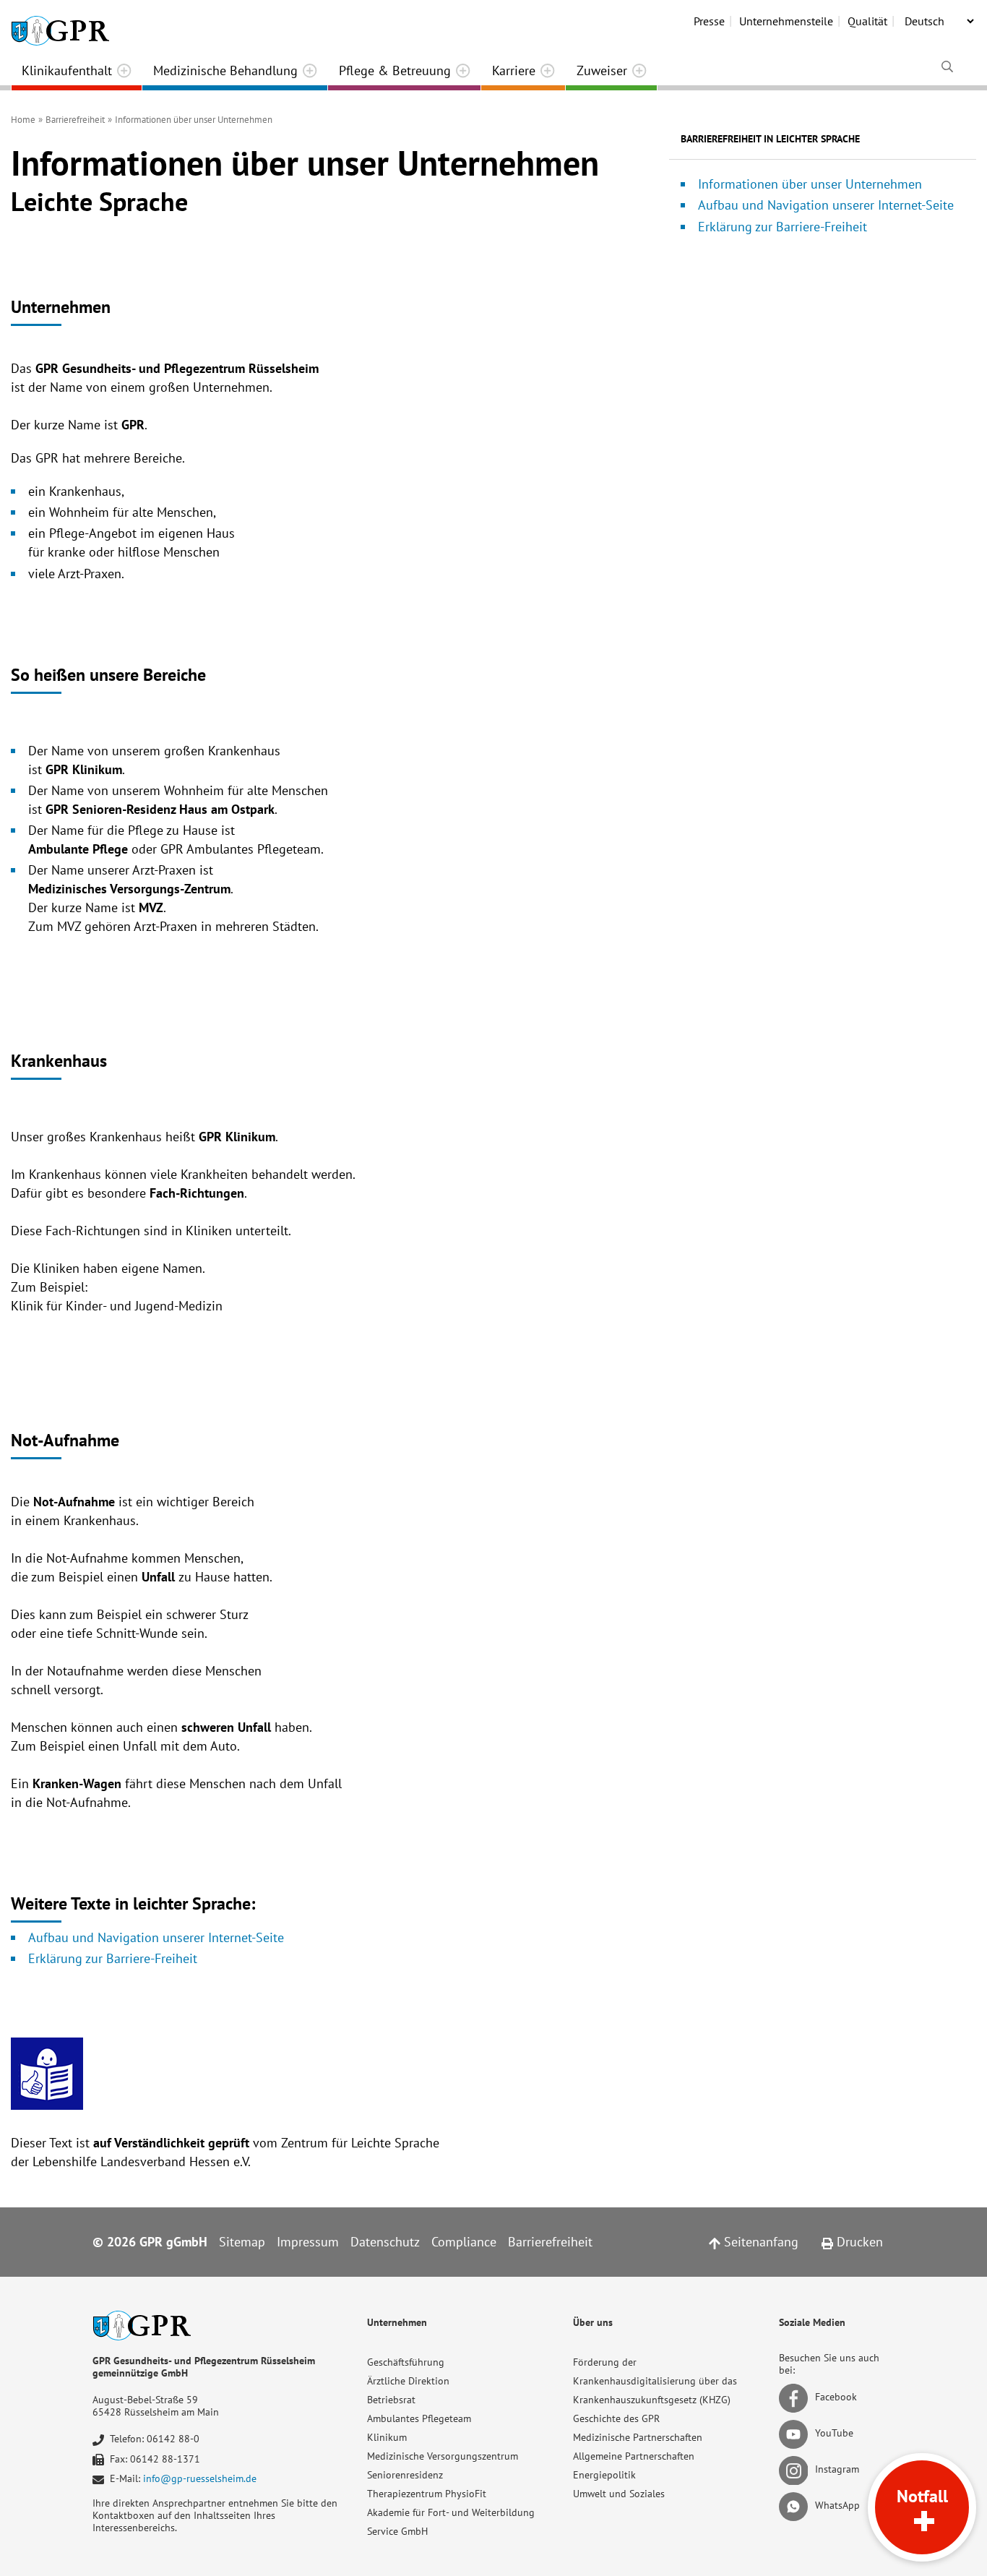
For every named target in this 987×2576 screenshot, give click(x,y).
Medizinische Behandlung (225, 70)
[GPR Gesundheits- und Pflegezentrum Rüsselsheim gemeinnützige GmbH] (60, 25)
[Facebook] (796, 2397)
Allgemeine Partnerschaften (634, 2456)
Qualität (867, 21)
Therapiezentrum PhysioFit (427, 2494)
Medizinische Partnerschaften (638, 2437)
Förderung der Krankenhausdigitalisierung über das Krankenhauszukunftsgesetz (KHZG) (655, 2381)
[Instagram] (796, 2470)
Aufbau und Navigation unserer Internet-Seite (156, 1937)
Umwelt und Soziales (619, 2494)
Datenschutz (385, 2242)
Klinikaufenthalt (67, 70)
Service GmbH (397, 2531)
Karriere (514, 70)
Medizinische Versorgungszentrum (443, 2456)
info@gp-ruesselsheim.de (200, 2478)
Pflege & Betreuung (395, 70)
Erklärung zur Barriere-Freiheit (113, 1958)
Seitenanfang (759, 2242)
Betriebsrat (391, 2400)
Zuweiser (602, 70)
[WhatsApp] (796, 2506)
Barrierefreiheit (550, 2242)
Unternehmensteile (786, 21)
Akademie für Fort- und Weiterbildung (451, 2512)
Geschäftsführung (406, 2362)
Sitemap (242, 2242)
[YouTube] (796, 2434)
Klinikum (387, 2437)
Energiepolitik (604, 2475)
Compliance (464, 2242)
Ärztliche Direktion (408, 2381)
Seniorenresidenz (405, 2475)
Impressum (308, 2242)
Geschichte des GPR (616, 2418)
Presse (709, 21)
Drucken (858, 2242)
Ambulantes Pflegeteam (419, 2418)
